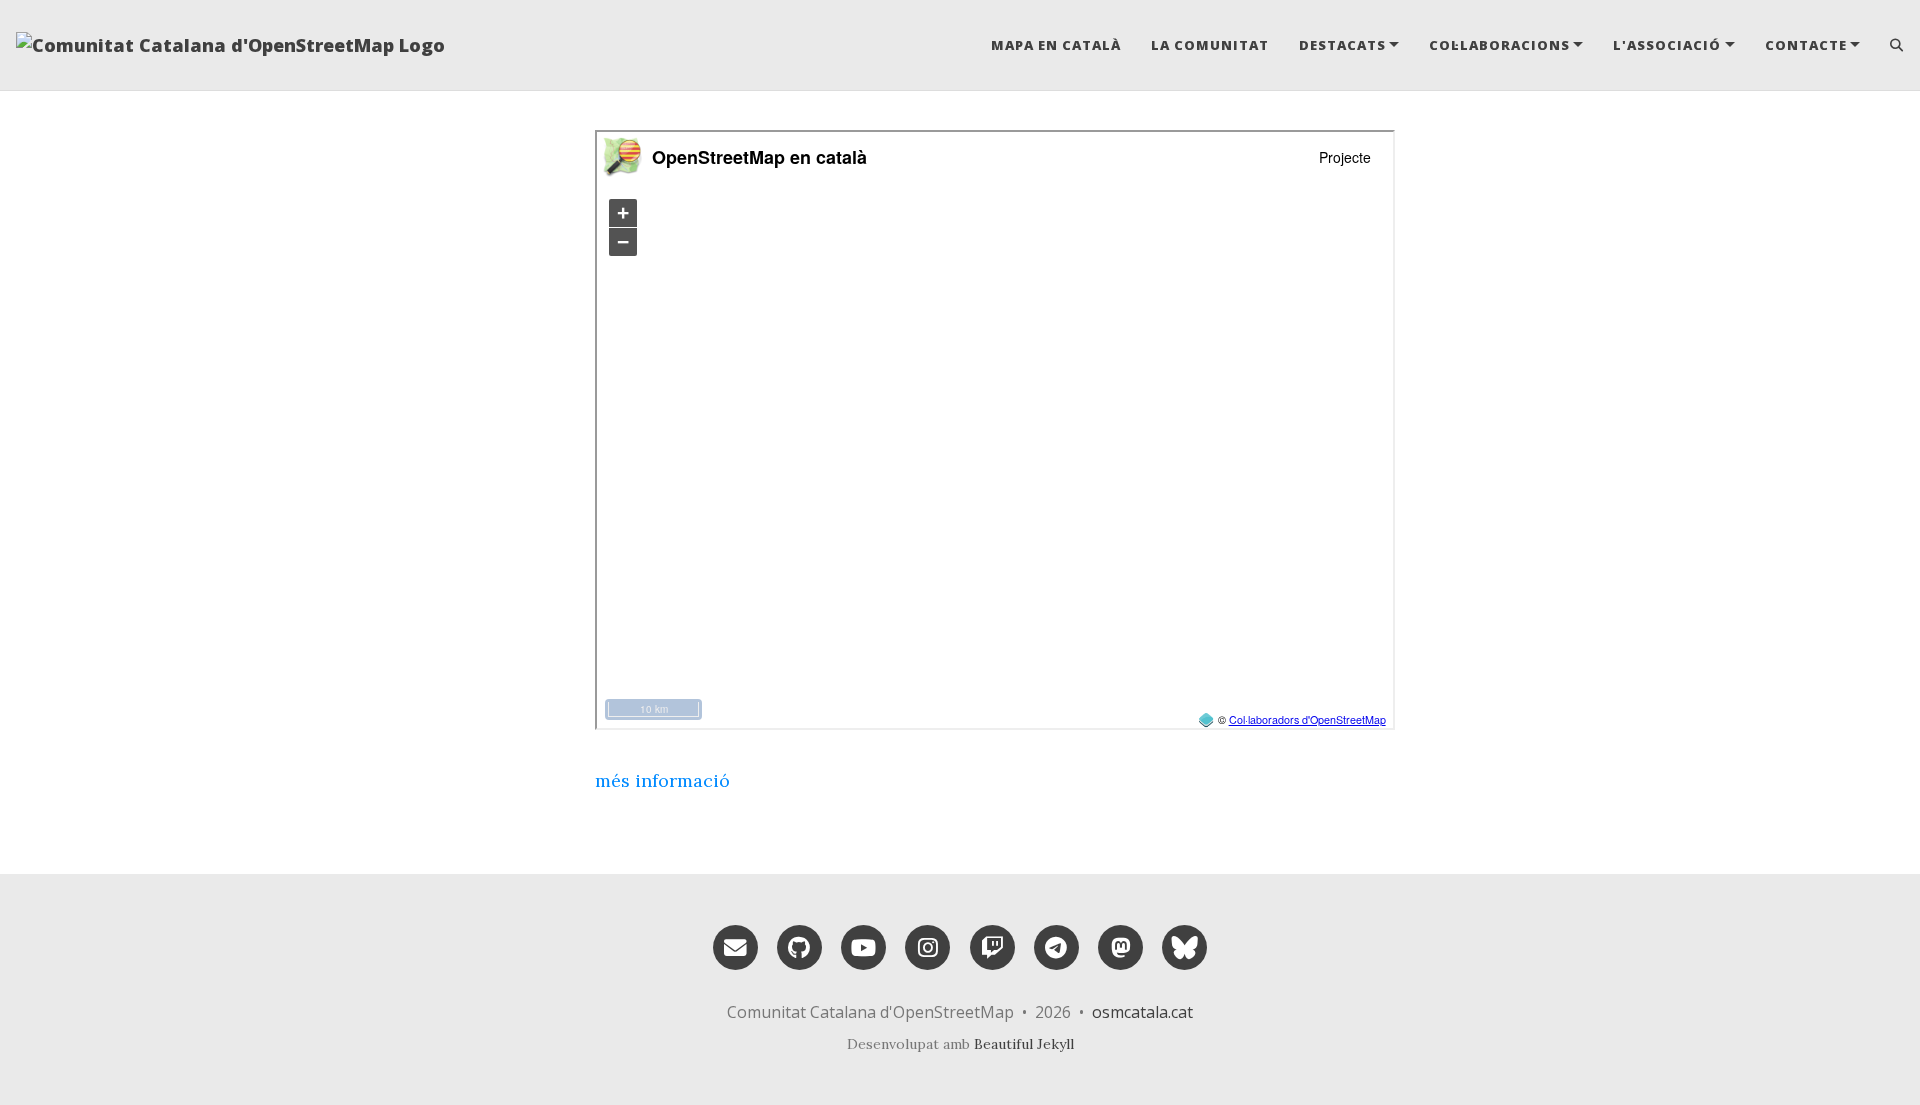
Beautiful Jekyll (1024, 1044)
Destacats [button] (1342, 45)
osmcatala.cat (1142, 1012)
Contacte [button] (1806, 45)
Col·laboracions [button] (1499, 45)
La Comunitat (1210, 45)
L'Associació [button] (1667, 45)
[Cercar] (1889, 45)
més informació (662, 780)
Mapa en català (1056, 45)
